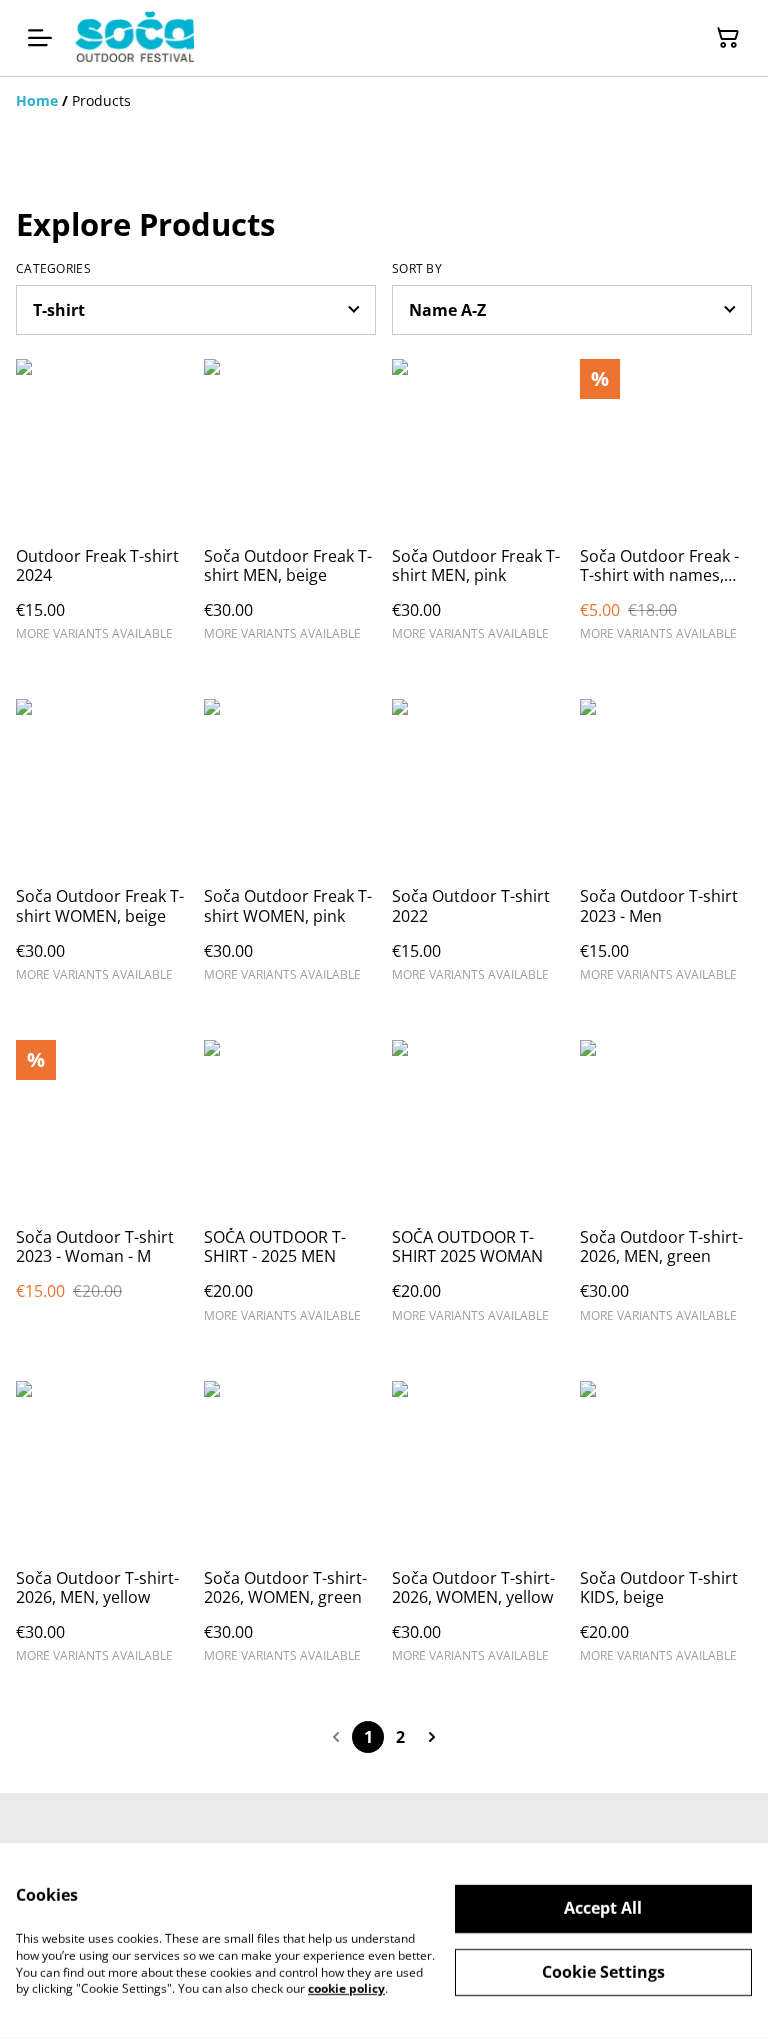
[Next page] (432, 1737)
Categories (53, 269)
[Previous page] (336, 1737)
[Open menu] (40, 38)
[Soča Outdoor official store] (134, 38)
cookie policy (346, 1988)
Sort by (417, 269)
